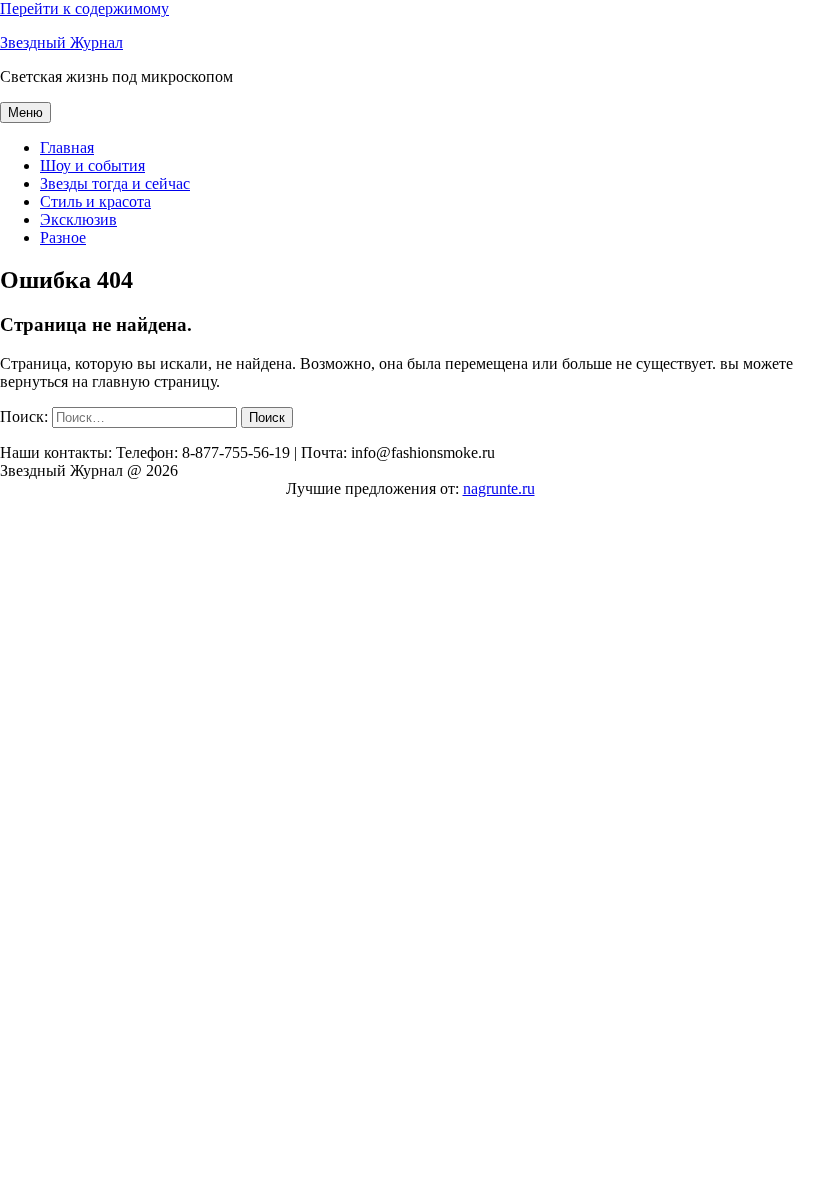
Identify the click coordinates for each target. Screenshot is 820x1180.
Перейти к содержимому (84, 8)
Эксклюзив (78, 219)
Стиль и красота (95, 201)
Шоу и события (92, 165)
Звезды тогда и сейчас (115, 183)
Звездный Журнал (61, 42)
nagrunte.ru (499, 488)
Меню (25, 112)
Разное (63, 237)
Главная (67, 147)
